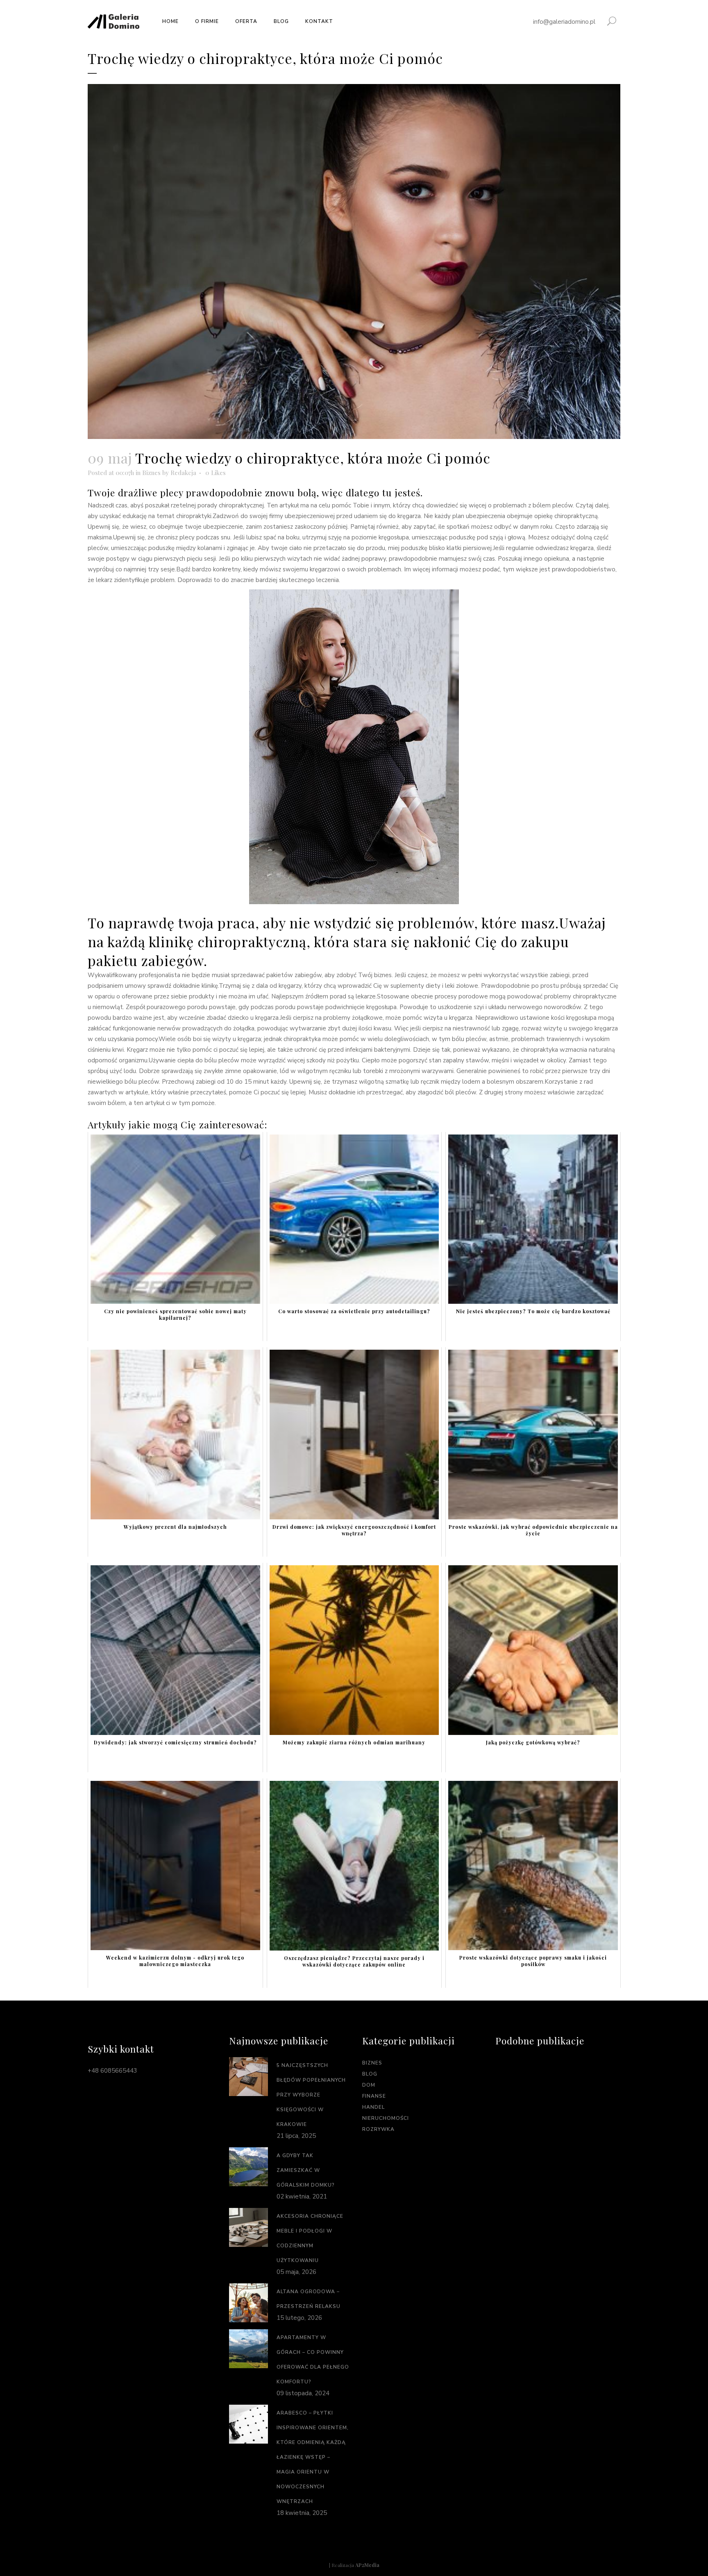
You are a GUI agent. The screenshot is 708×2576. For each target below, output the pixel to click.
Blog (370, 2074)
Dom (369, 2085)
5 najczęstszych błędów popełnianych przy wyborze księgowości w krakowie (311, 2095)
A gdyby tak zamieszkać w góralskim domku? (306, 2170)
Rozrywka (378, 2129)
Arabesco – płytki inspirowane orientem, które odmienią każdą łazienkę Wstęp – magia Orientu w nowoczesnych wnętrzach (313, 2457)
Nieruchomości (386, 2118)
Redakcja (183, 473)
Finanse (374, 2096)
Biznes (151, 473)
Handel (373, 2107)
